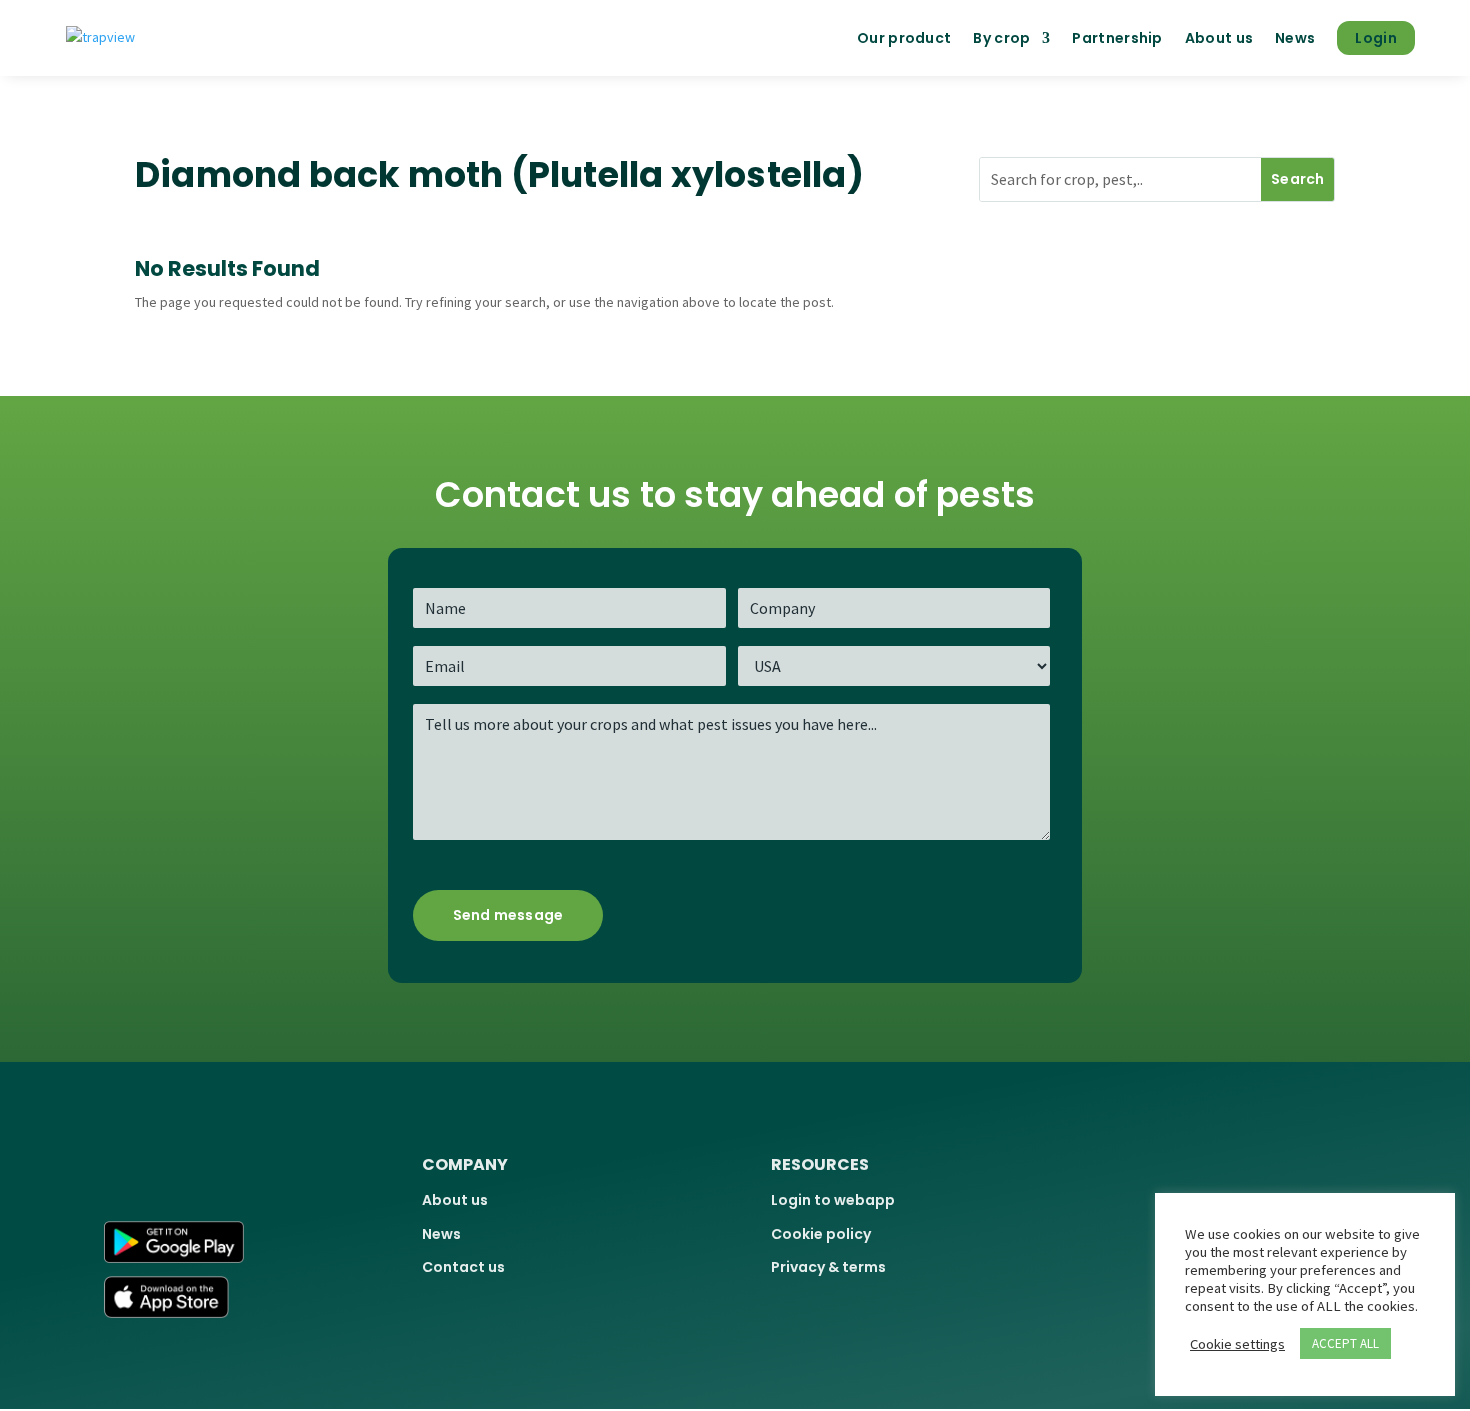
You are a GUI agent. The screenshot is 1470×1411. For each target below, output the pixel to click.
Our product (904, 38)
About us (1219, 38)
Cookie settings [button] (1237, 1344)
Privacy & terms (828, 1267)
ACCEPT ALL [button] (1345, 1343)
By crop (1001, 38)
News (1295, 38)
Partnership (1117, 38)
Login (1376, 38)
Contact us (463, 1267)
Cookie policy (821, 1234)
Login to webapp (833, 1200)
